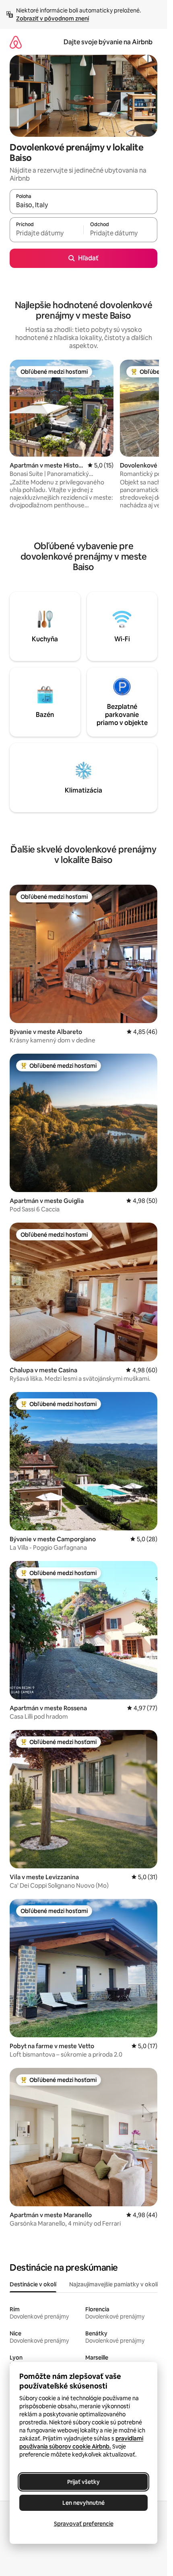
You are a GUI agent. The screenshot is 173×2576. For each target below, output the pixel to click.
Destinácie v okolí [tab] (33, 2284)
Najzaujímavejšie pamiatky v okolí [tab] (113, 2284)
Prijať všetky (83, 2482)
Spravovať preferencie (84, 2524)
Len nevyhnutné (83, 2503)
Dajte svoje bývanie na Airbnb (108, 42)
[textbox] (46, 233)
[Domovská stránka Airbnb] (16, 42)
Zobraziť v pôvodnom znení (53, 19)
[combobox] (83, 205)
